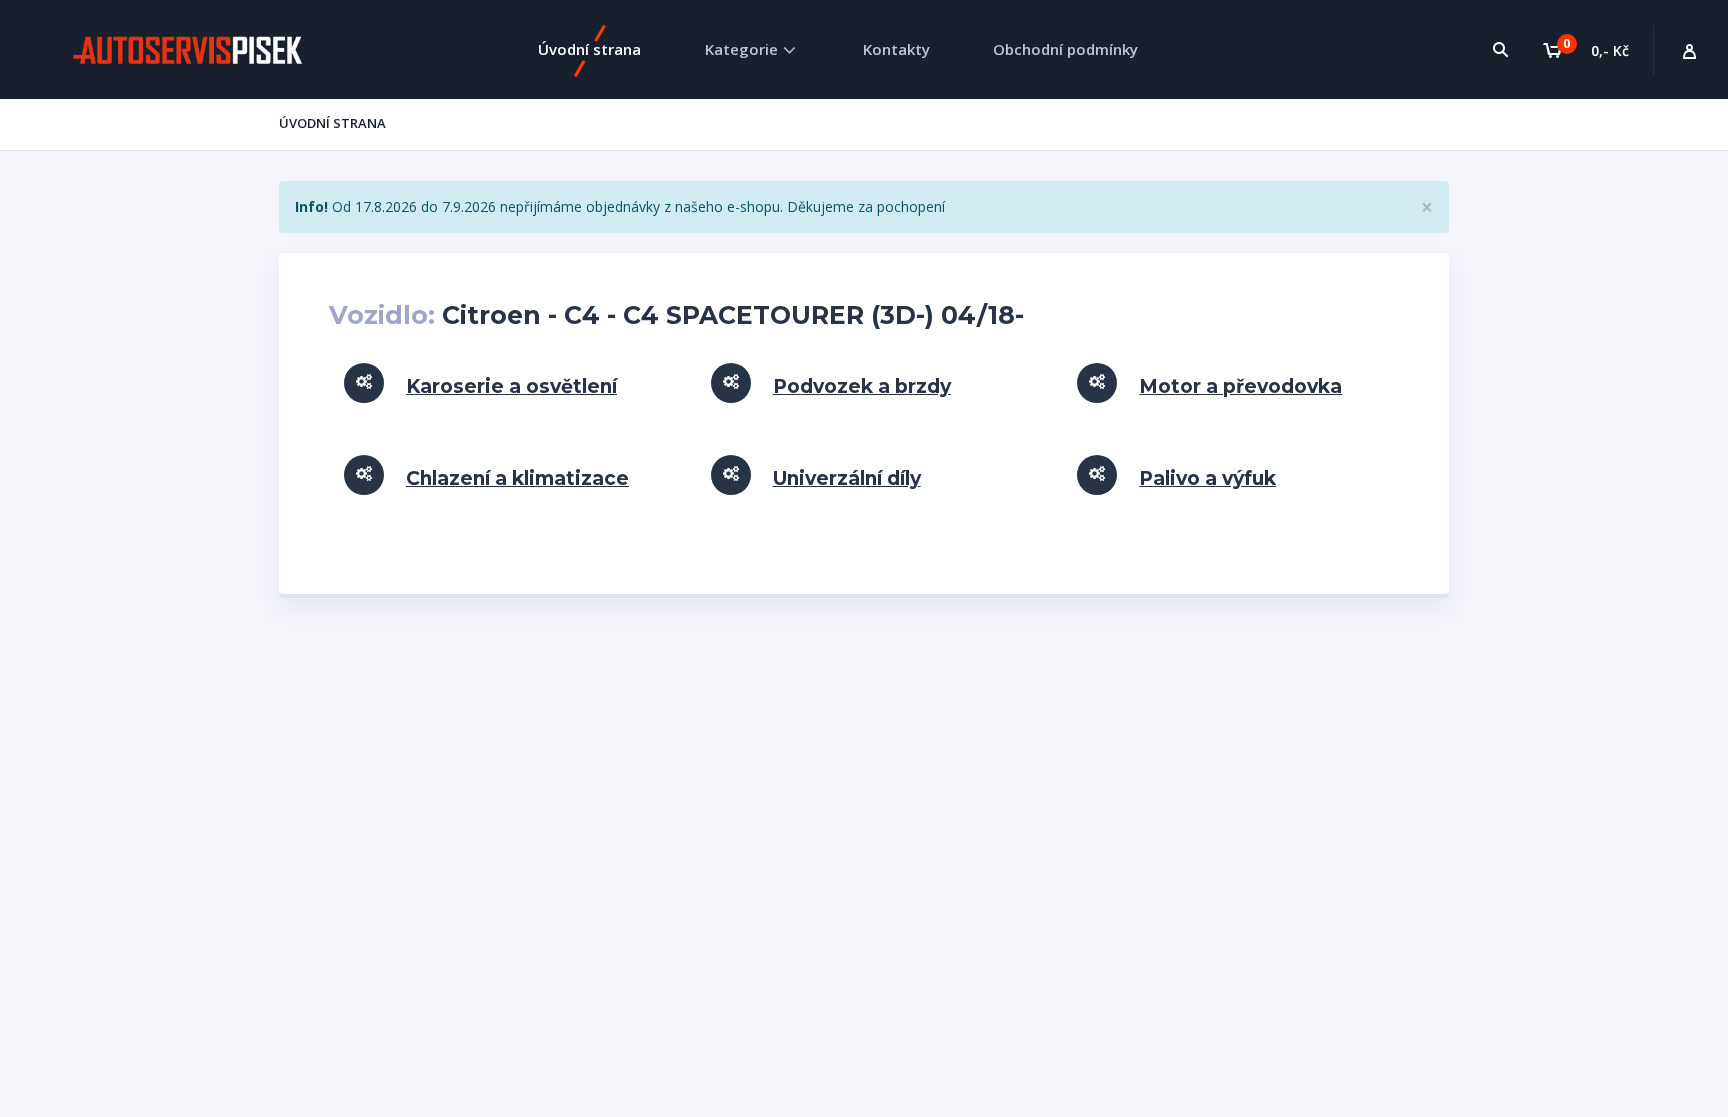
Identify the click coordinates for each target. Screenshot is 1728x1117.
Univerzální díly (847, 478)
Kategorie (741, 49)
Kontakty (896, 49)
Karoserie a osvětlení (511, 386)
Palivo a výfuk (1207, 478)
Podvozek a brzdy (862, 386)
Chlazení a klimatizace (517, 478)
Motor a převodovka (1240, 386)
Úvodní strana (589, 49)
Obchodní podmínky (1065, 49)
